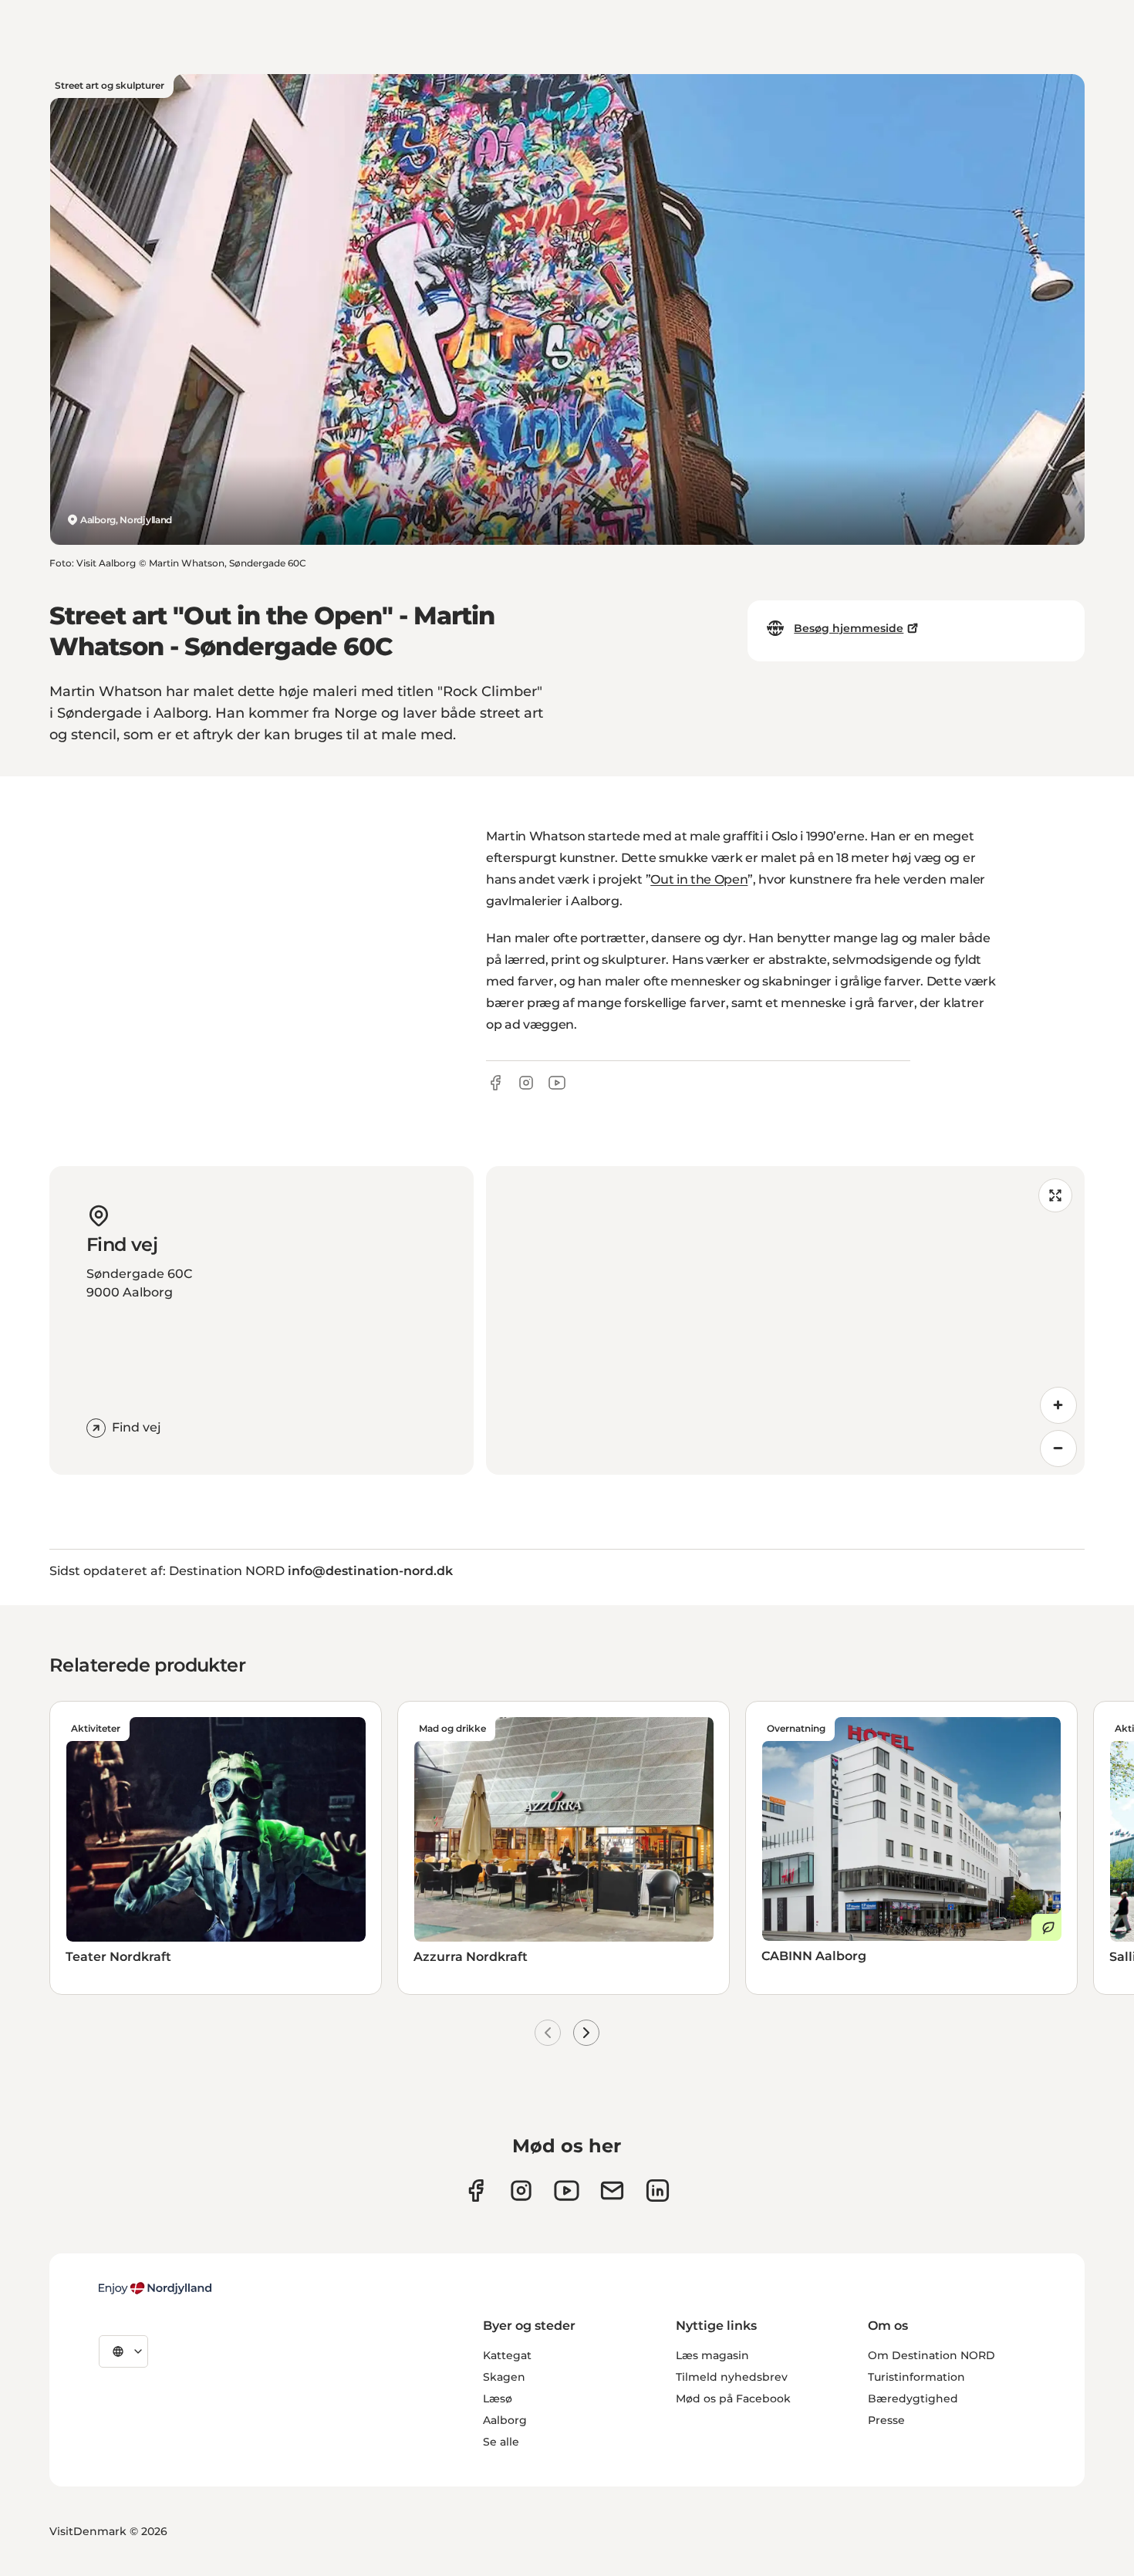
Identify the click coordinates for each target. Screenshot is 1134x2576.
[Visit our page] (521, 2191)
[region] (785, 1320)
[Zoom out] (1058, 1449)
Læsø (498, 2399)
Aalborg (505, 2420)
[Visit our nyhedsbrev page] (612, 2191)
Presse (886, 2420)
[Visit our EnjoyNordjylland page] (567, 2191)
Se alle (501, 2442)
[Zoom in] (1058, 1405)
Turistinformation (916, 2377)
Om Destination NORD (931, 2355)
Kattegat (507, 2355)
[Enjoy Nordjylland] (155, 2288)
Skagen (504, 2377)
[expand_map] (1055, 1195)
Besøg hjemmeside (849, 628)
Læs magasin (712, 2355)
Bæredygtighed (913, 2399)
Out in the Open (699, 879)
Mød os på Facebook (733, 2399)
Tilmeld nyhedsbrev (732, 2377)
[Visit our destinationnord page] (658, 2191)
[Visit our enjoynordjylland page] (476, 2191)
